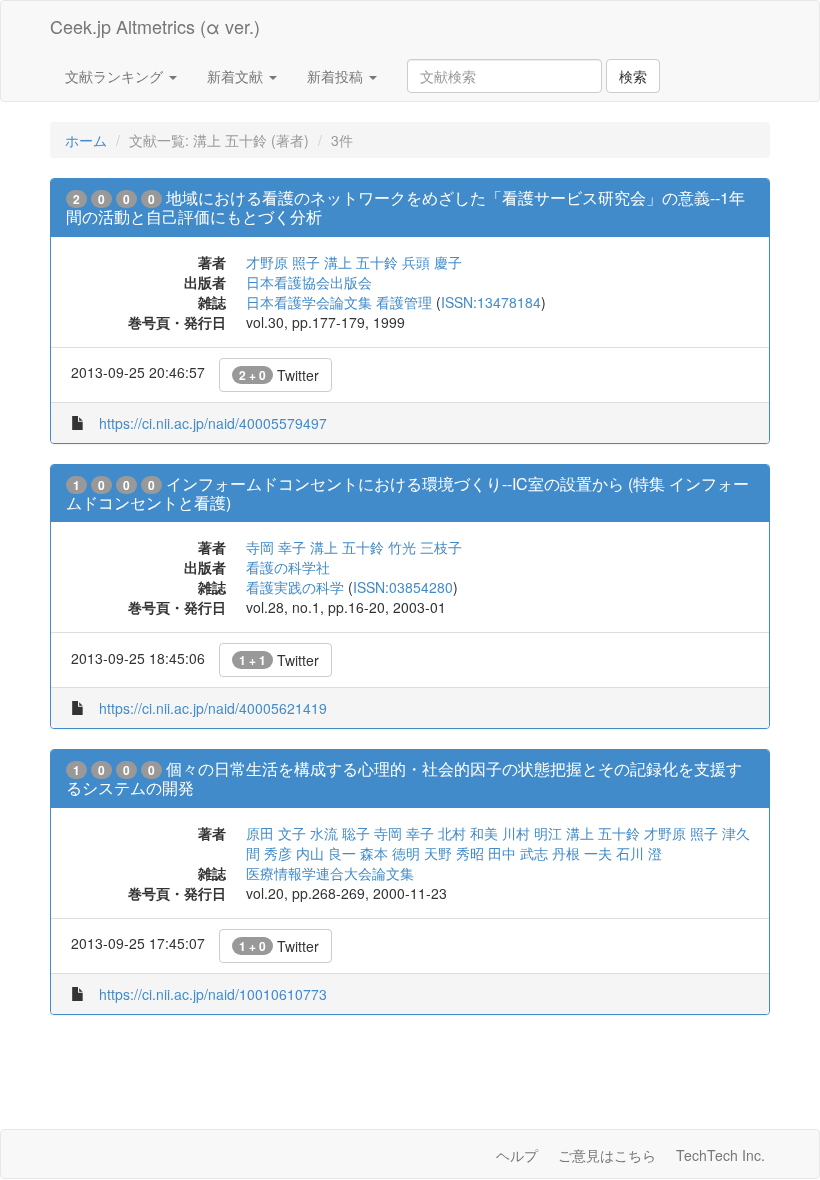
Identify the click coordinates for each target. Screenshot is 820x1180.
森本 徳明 (390, 853)
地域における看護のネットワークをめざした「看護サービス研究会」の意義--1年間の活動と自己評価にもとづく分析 (405, 207)
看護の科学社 (288, 567)
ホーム (86, 140)
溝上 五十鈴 (361, 262)
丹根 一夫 (582, 853)
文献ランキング (116, 76)
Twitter (279, 375)
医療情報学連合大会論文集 (330, 873)
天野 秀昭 (454, 853)
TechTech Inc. (720, 1155)
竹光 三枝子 (425, 547)
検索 (633, 76)
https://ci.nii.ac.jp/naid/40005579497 (213, 423)
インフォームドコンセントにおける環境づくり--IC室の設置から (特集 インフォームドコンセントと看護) (407, 493)
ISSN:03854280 (403, 587)
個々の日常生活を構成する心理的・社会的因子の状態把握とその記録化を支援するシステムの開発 (404, 778)
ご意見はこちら (607, 1155)
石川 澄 (639, 853)
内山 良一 (326, 853)
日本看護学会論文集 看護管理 (339, 302)
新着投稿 (337, 76)
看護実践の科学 (295, 587)
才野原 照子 (283, 262)
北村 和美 (468, 833)
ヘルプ (517, 1155)
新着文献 (237, 76)
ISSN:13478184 (491, 302)
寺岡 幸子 (276, 547)
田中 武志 (518, 853)
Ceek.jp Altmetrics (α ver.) (155, 26)
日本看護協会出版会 (309, 282)
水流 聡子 (340, 833)
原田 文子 (276, 833)
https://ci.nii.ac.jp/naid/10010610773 (213, 994)
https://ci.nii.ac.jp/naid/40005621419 (213, 708)
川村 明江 (532, 833)
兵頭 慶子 (432, 262)
